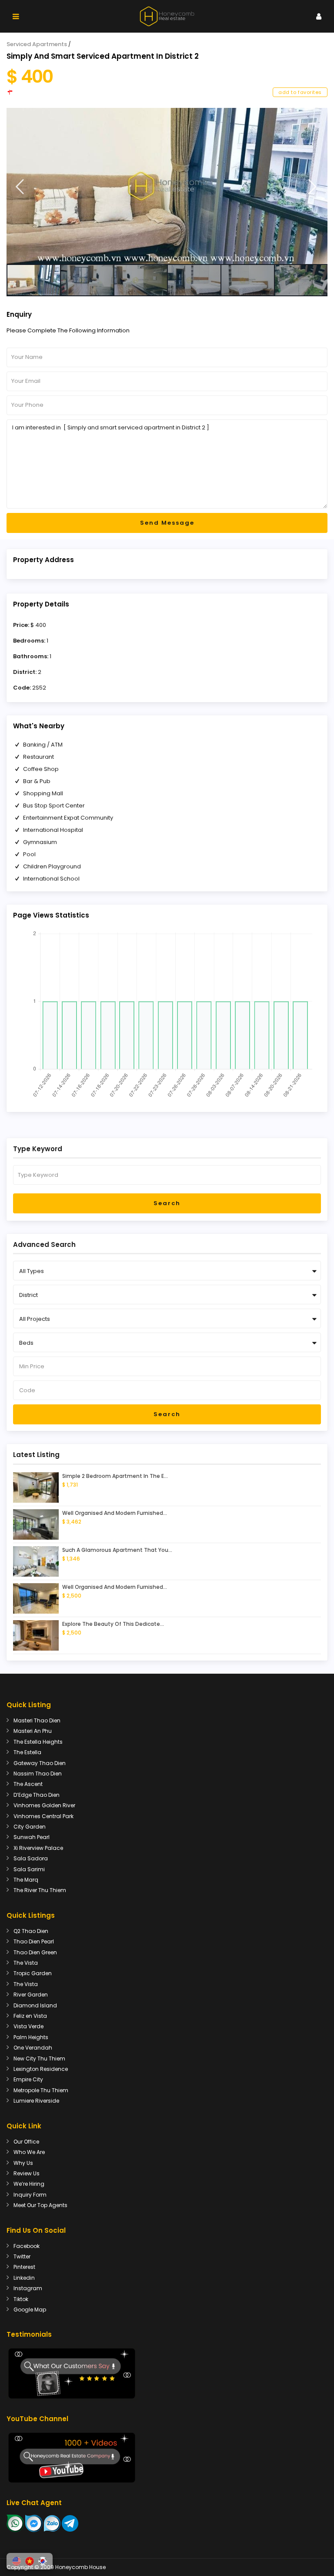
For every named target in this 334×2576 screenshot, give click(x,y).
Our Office (26, 2142)
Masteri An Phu (33, 1731)
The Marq (26, 1880)
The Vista (26, 1963)
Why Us (23, 2163)
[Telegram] (70, 2523)
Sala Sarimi (29, 1869)
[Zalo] (52, 2523)
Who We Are (29, 2152)
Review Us (27, 2173)
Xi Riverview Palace (38, 1848)
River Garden (31, 1995)
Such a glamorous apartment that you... (117, 1550)
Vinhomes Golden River (44, 1805)
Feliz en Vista (30, 2016)
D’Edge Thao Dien (37, 1795)
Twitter (22, 2256)
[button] (17, 2561)
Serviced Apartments (37, 44)
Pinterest (24, 2267)
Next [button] (312, 187)
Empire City (28, 2079)
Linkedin (24, 2278)
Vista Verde (28, 2026)
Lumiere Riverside (36, 2101)
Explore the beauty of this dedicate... (113, 1624)
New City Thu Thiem (39, 2058)
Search (167, 1203)
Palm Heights (31, 2037)
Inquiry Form (30, 2195)
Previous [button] (20, 187)
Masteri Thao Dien (37, 1720)
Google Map (30, 2310)
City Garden (30, 1827)
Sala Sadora (31, 1858)
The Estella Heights (38, 1742)
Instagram (28, 2288)
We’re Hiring (29, 2184)
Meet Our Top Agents (40, 2205)
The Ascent (28, 1784)
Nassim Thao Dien (38, 1774)
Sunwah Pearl (32, 1837)
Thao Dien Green (35, 1952)
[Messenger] (34, 2523)
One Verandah (33, 2048)
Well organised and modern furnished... (115, 1513)
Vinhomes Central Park (43, 1816)
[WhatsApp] (15, 2523)
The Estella (27, 1752)
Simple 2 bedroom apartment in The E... (115, 1476)
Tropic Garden (33, 1973)
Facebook (27, 2246)
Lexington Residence (41, 2069)
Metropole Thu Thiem (41, 2090)
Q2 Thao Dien (31, 1931)
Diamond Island (35, 2005)
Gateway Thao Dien (40, 1763)
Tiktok (21, 2299)
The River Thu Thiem (40, 1890)
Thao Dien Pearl (34, 1941)
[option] (167, 186)
